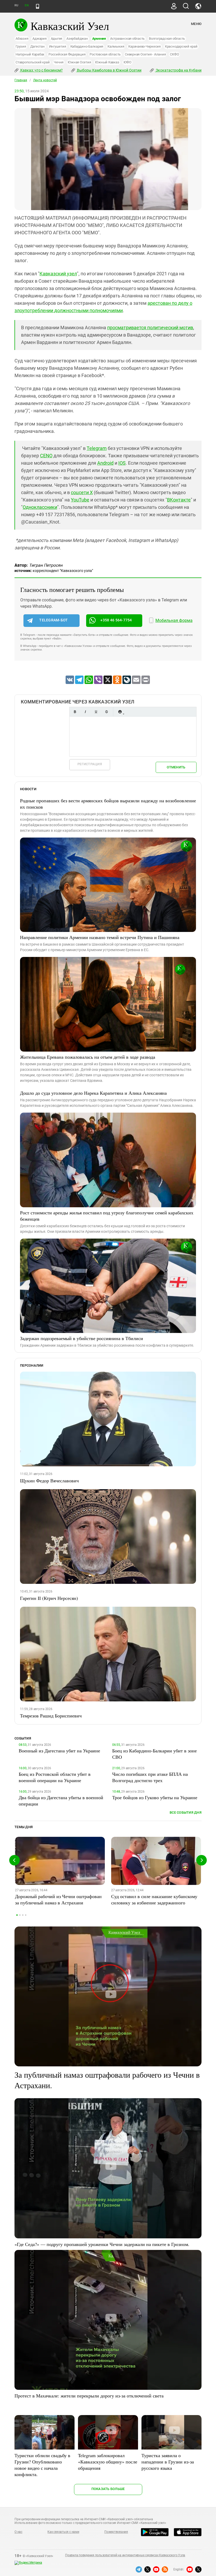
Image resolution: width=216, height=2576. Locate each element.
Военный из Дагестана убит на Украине (59, 1751)
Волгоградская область (167, 39)
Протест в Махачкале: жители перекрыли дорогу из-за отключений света (89, 2396)
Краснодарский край (181, 46)
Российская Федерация (67, 54)
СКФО (174, 54)
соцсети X (82, 492)
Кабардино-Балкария (87, 46)
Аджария (39, 39)
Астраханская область (127, 39)
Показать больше (108, 2489)
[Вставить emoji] (120, 712)
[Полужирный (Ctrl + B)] (75, 712)
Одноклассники (40, 507)
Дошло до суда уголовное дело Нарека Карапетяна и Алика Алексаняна (93, 1093)
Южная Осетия (79, 62)
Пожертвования (116, 2532)
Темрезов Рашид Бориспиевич (51, 1716)
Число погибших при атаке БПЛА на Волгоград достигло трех (150, 1777)
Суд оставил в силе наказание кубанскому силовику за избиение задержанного (154, 1899)
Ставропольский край (33, 62)
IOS (122, 463)
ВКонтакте (179, 500)
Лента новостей (45, 80)
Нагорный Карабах (30, 54)
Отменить (176, 767)
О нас (18, 2532)
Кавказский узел (58, 274)
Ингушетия (58, 46)
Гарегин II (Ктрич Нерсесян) (49, 1598)
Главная (21, 80)
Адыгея (57, 39)
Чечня (59, 62)
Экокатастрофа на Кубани (178, 70)
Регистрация (90, 764)
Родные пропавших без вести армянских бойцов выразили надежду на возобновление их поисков (108, 804)
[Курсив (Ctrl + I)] (85, 712)
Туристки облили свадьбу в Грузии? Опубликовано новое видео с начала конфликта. (42, 2465)
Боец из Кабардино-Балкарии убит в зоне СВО (154, 1754)
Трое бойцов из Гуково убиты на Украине (155, 1797)
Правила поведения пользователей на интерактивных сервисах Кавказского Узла (125, 2555)
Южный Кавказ (107, 62)
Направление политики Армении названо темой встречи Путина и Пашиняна (100, 937)
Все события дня (186, 1812)
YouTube (80, 500)
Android (105, 463)
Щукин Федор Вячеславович (49, 1480)
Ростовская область (105, 54)
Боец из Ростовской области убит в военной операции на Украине (55, 1777)
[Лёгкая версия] (38, 6)
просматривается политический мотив (150, 328)
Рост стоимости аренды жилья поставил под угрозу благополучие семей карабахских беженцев (107, 1216)
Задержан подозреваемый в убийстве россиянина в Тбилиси (82, 1338)
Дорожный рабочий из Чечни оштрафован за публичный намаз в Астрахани (58, 1899)
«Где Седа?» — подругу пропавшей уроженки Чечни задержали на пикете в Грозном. (102, 2244)
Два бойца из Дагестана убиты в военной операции (61, 1801)
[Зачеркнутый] (106, 712)
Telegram (97, 448)
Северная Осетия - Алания (145, 54)
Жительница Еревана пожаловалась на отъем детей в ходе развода (88, 1057)
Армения (99, 39)
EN (27, 5)
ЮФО (127, 62)
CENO (46, 456)
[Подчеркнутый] (96, 712)
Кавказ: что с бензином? (41, 70)
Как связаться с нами (63, 2532)
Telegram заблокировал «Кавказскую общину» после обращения (108, 2462)
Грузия (21, 46)
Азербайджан (77, 39)
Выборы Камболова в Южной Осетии (109, 70)
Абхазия (22, 39)
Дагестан (38, 46)
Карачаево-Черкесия (144, 46)
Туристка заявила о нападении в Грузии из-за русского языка (168, 2462)
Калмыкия (116, 46)
